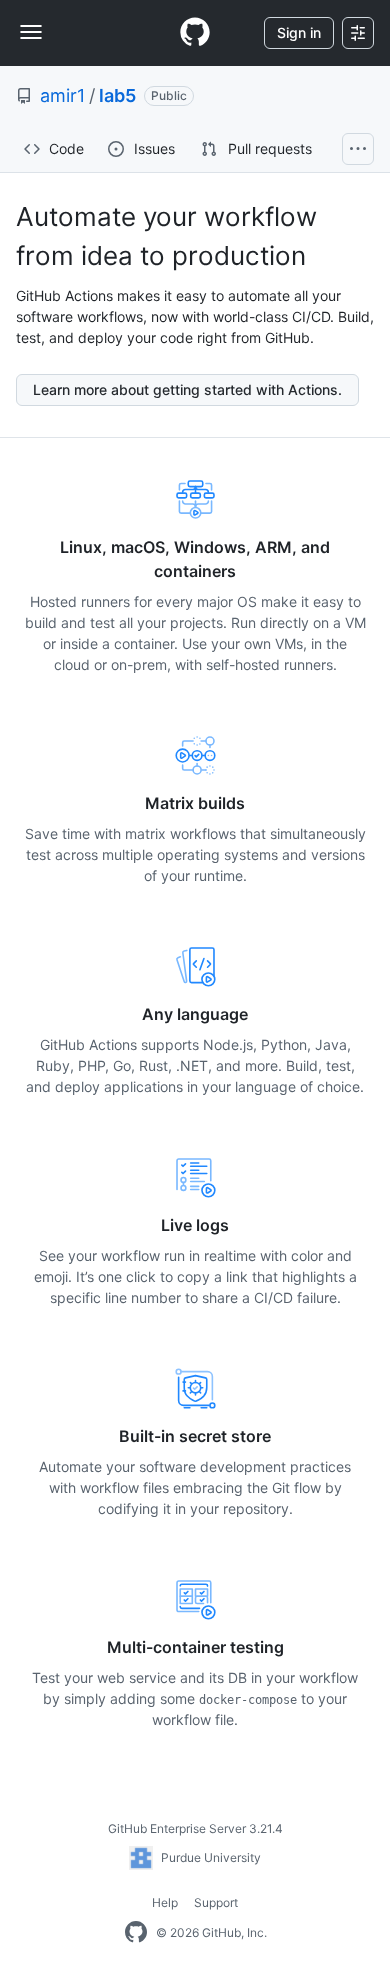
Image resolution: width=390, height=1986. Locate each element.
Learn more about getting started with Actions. (187, 389)
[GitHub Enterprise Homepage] (136, 1933)
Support (216, 1902)
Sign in (299, 32)
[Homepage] (195, 33)
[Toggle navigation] (31, 32)
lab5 (117, 95)
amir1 (62, 95)
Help (165, 1902)
